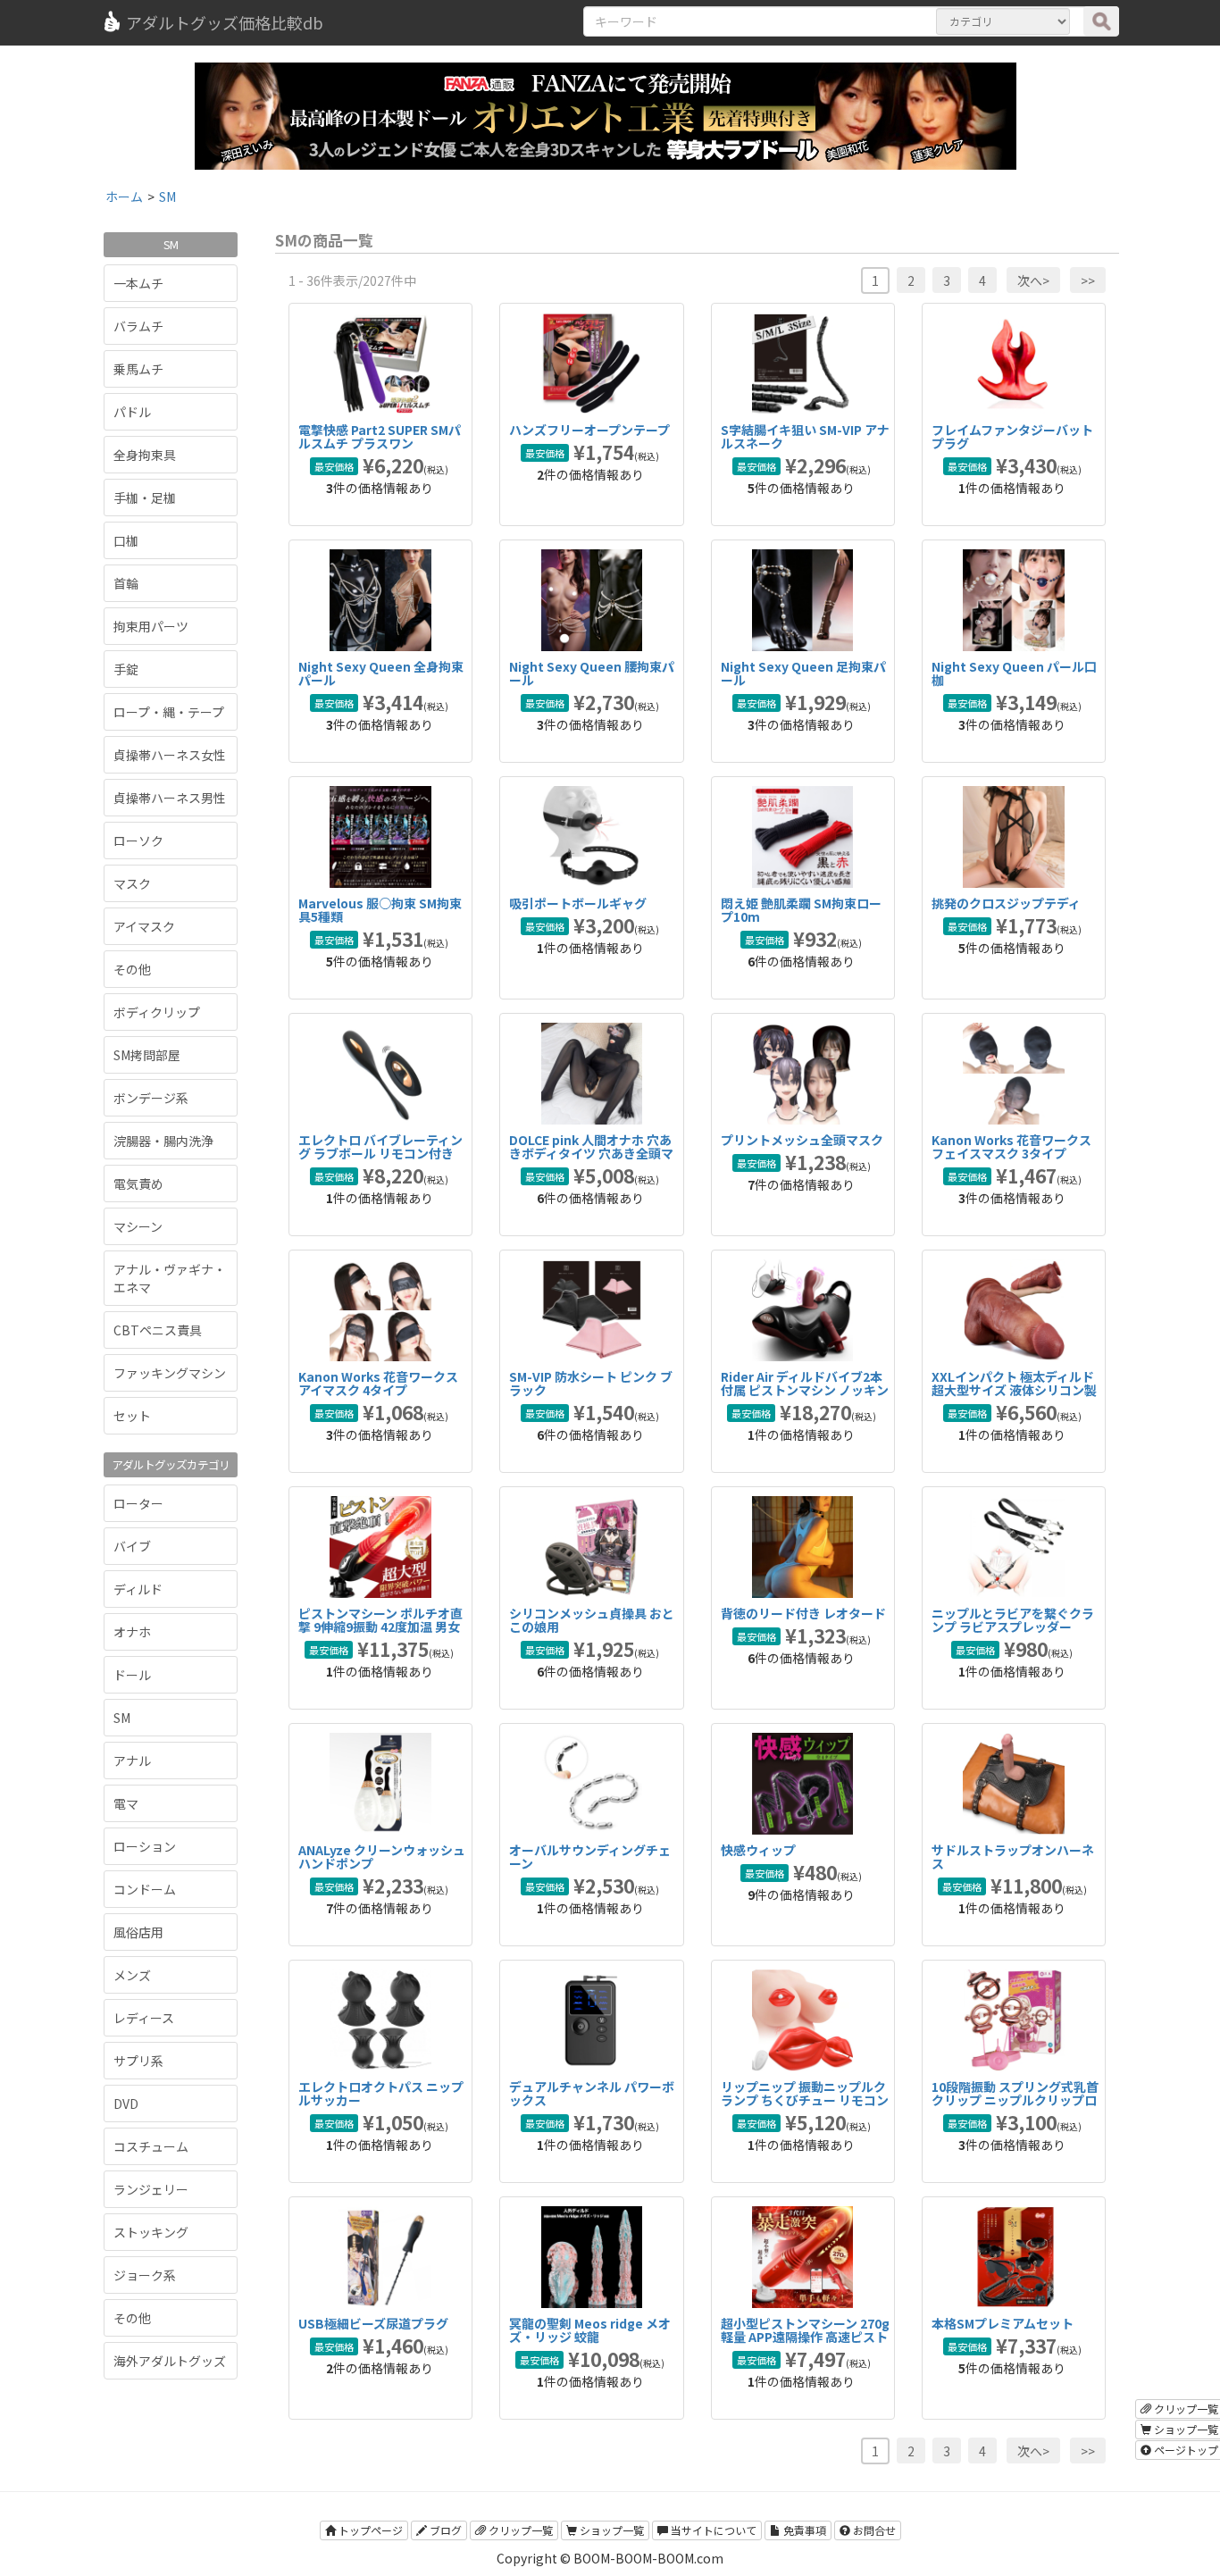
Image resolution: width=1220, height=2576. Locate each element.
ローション (145, 1846)
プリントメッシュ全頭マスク (802, 1140)
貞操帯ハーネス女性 (170, 755)
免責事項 (803, 2530)
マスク (132, 883)
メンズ (132, 1975)
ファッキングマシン (170, 1373)
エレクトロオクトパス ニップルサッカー (381, 2093)
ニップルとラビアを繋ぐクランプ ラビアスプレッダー (1013, 1620)
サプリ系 (138, 2061)
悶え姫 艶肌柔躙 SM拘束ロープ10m (801, 910)
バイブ (132, 1546)
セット (132, 1416)
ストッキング (151, 2232)
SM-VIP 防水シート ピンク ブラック (591, 1383)
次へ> (1033, 280)
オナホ (132, 1632)
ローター (138, 1503)
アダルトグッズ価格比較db (225, 22)
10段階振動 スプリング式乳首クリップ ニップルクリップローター (1015, 2100)
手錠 (126, 669)
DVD (126, 2103)
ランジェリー (151, 2189)
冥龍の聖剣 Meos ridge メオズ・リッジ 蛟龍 (590, 2330)
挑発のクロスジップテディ (1006, 903)
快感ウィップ (758, 1850)
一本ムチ (138, 283)
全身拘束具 (145, 455)
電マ (126, 1803)
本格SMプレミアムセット (1003, 2323)
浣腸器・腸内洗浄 (163, 1141)
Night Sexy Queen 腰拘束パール (592, 673)
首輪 (126, 583)
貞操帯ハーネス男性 (170, 798)
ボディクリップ (157, 1012)
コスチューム (151, 2146)
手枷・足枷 (145, 498)
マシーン (138, 1226)
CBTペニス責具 (158, 1330)
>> (1088, 280)
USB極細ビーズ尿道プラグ (373, 2323)
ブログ (444, 2530)
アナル (132, 1761)
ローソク (138, 841)
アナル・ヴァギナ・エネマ (170, 1278)
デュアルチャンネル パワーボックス (592, 2093)
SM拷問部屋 (147, 1055)
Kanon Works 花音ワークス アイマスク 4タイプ (378, 1383)
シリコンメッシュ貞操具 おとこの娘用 (592, 1620)
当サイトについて (712, 2530)
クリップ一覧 (519, 2530)
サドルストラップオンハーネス (1013, 1857)
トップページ (369, 2530)
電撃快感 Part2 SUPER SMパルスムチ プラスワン (380, 436)
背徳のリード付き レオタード (803, 1613)
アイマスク (144, 926)
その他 (132, 969)
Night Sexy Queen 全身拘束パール (381, 673)
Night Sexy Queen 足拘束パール (803, 673)
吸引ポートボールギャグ (578, 903)
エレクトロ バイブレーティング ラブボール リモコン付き (380, 1146)
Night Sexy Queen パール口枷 (1014, 673)
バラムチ (138, 326)
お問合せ (873, 2530)
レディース (144, 2018)
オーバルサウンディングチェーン (590, 1857)
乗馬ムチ (138, 369)
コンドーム (145, 1889)
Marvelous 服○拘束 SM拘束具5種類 (380, 910)
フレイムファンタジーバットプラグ (1012, 436)
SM (122, 1718)
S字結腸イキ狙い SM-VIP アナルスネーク (805, 436)
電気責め (138, 1183)
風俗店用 (138, 1932)
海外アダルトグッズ (170, 2361)
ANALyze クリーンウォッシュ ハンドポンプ (382, 1857)
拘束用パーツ (151, 626)
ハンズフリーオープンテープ (589, 430)
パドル (132, 412)
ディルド (138, 1589)
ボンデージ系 (151, 1098)
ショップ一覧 (610, 2530)
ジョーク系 (145, 2275)
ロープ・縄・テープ (169, 712)
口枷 (126, 540)
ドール (132, 1675)
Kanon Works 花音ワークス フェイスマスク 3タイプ (1011, 1146)
